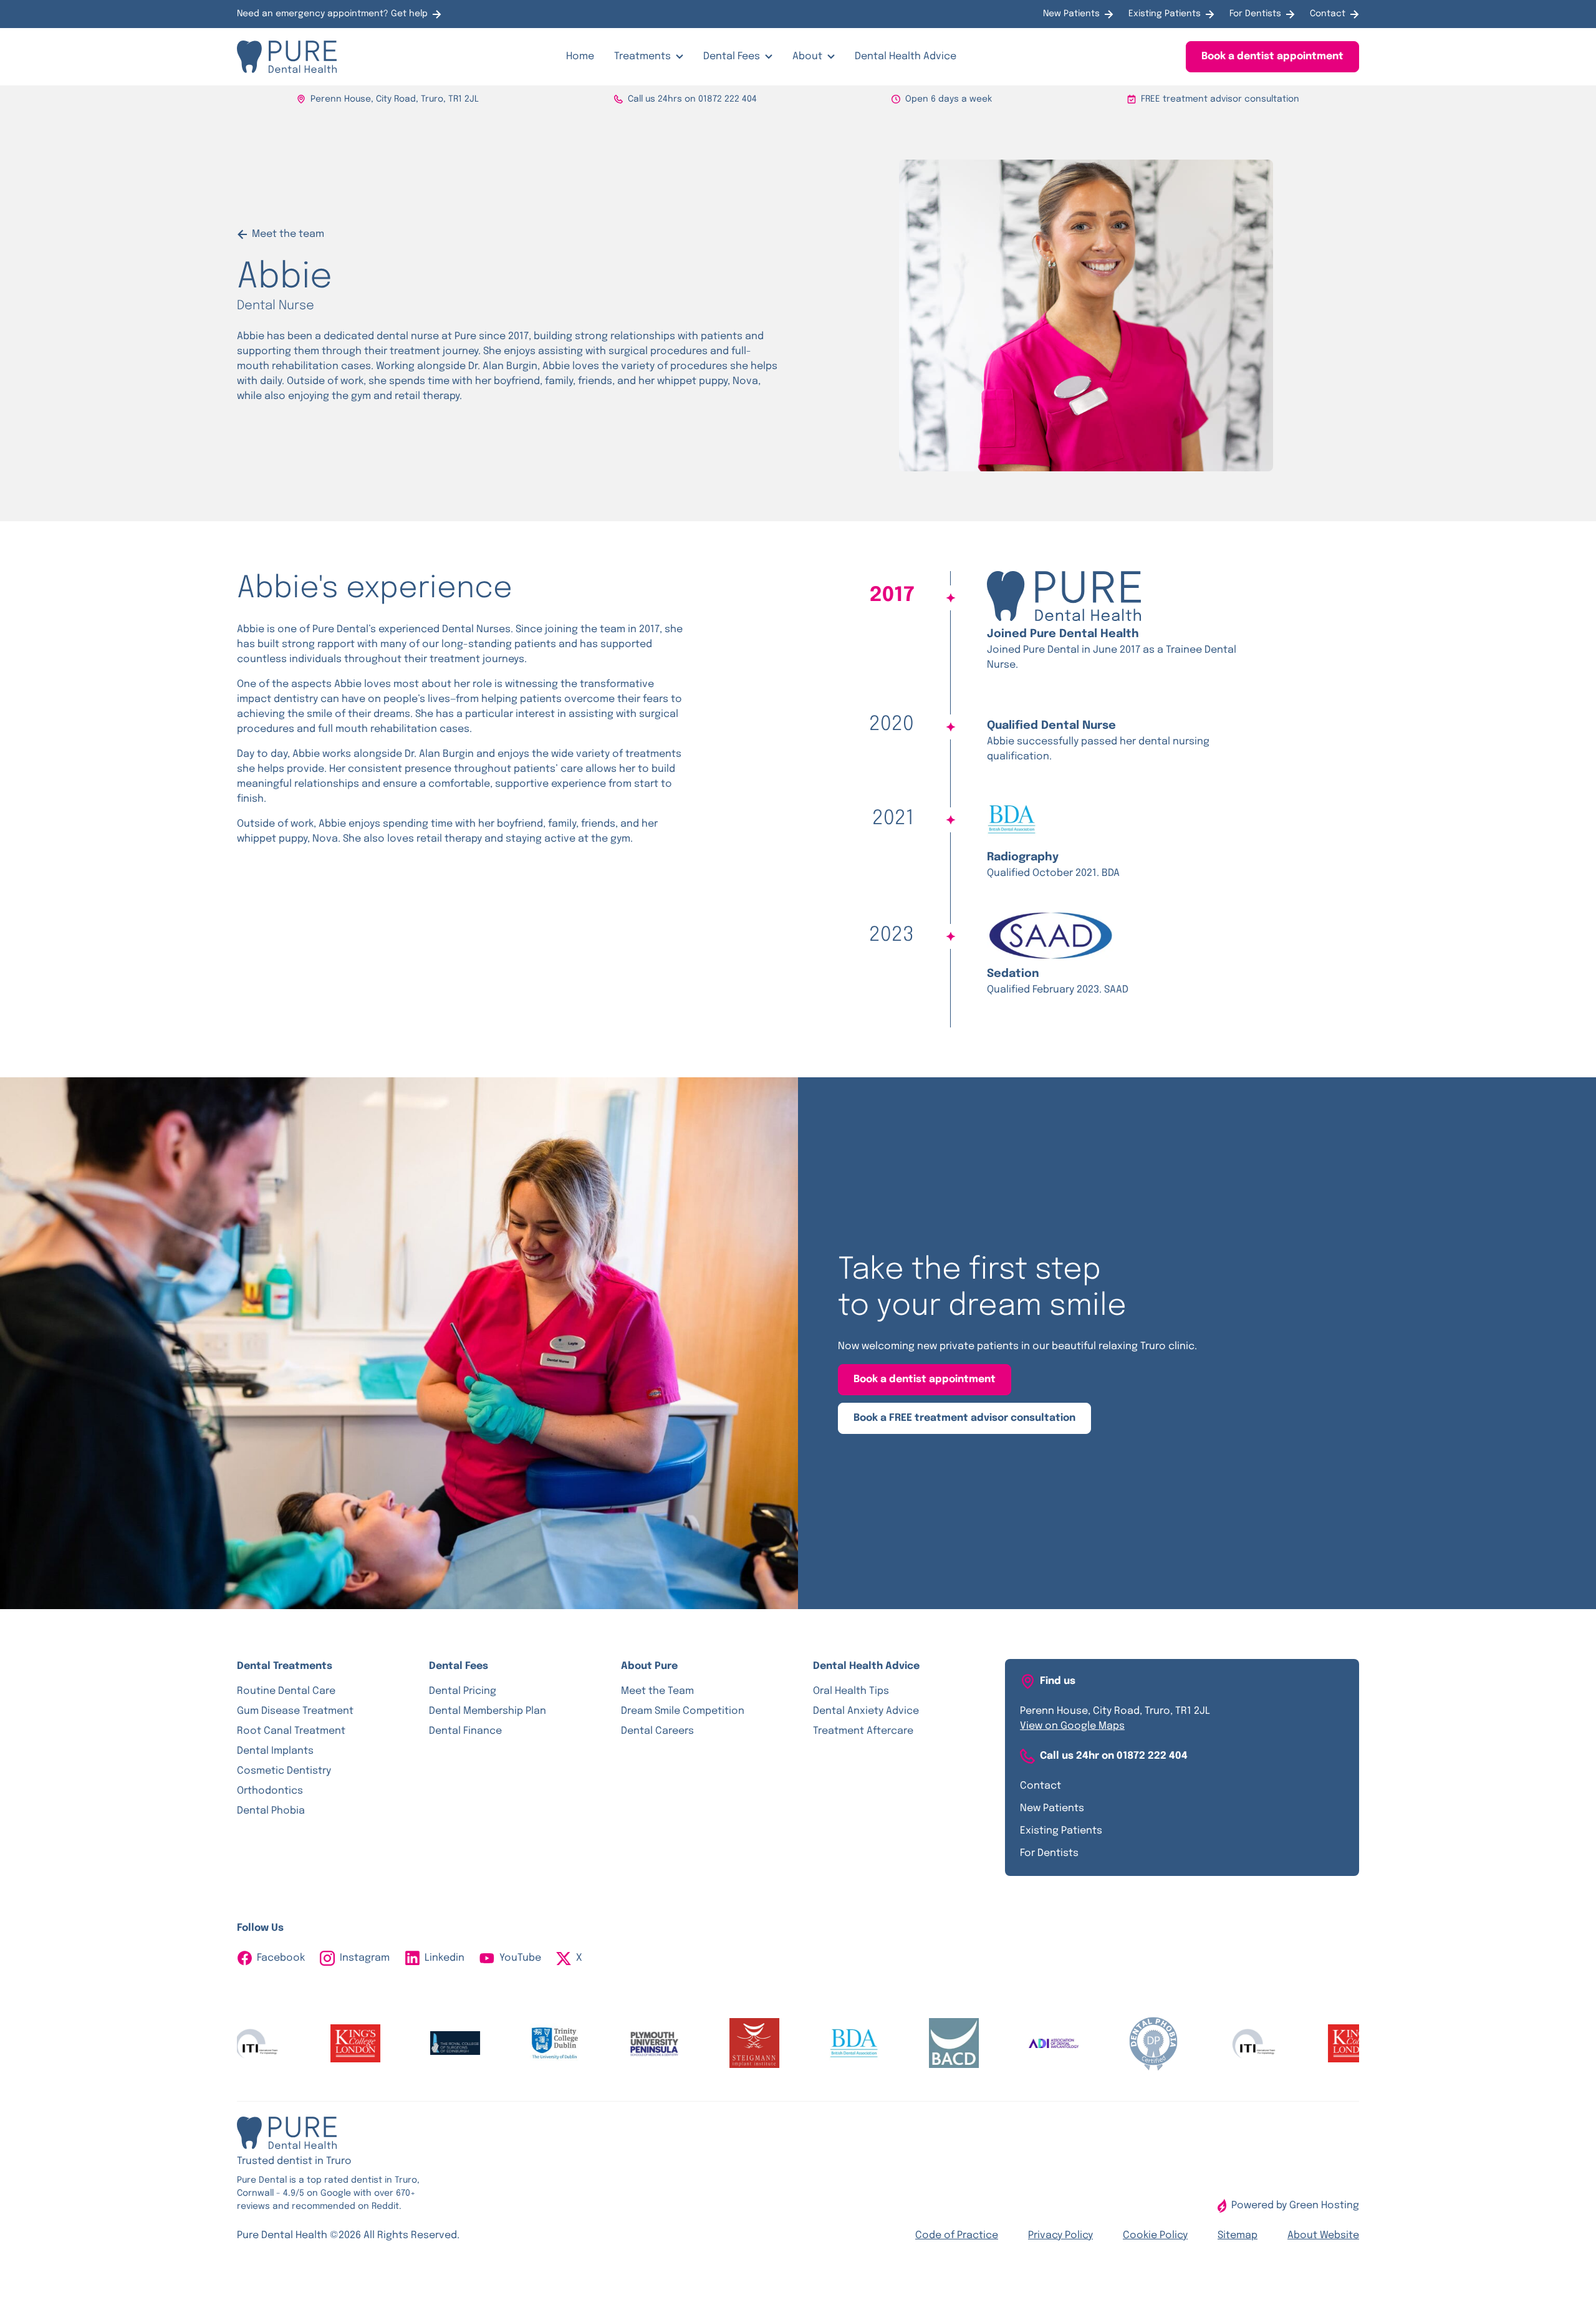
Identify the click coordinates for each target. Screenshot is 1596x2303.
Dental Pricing (463, 1691)
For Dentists (1255, 14)
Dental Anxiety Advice (866, 1711)
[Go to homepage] (287, 57)
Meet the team (288, 234)
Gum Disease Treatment (295, 1711)
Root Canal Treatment (291, 1731)
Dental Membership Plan (488, 1711)
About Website (1323, 2235)
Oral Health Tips (851, 1691)
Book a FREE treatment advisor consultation (964, 1418)
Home (580, 56)
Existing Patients (1165, 14)
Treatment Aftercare (863, 1731)
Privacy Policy (1060, 2235)
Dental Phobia (271, 1811)
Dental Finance (465, 1731)
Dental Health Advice (906, 56)
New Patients (1071, 14)
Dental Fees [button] (732, 56)
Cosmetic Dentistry (284, 1771)
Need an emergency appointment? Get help (332, 14)
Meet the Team (657, 1691)
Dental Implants (275, 1751)
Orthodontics (270, 1791)
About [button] (807, 56)
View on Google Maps (1072, 1726)
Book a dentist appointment (1272, 56)
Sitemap (1238, 2235)
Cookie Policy (1155, 2235)
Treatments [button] (642, 56)
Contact (1328, 14)
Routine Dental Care (286, 1691)
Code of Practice (957, 2235)
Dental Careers (657, 1731)
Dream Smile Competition (683, 1711)
